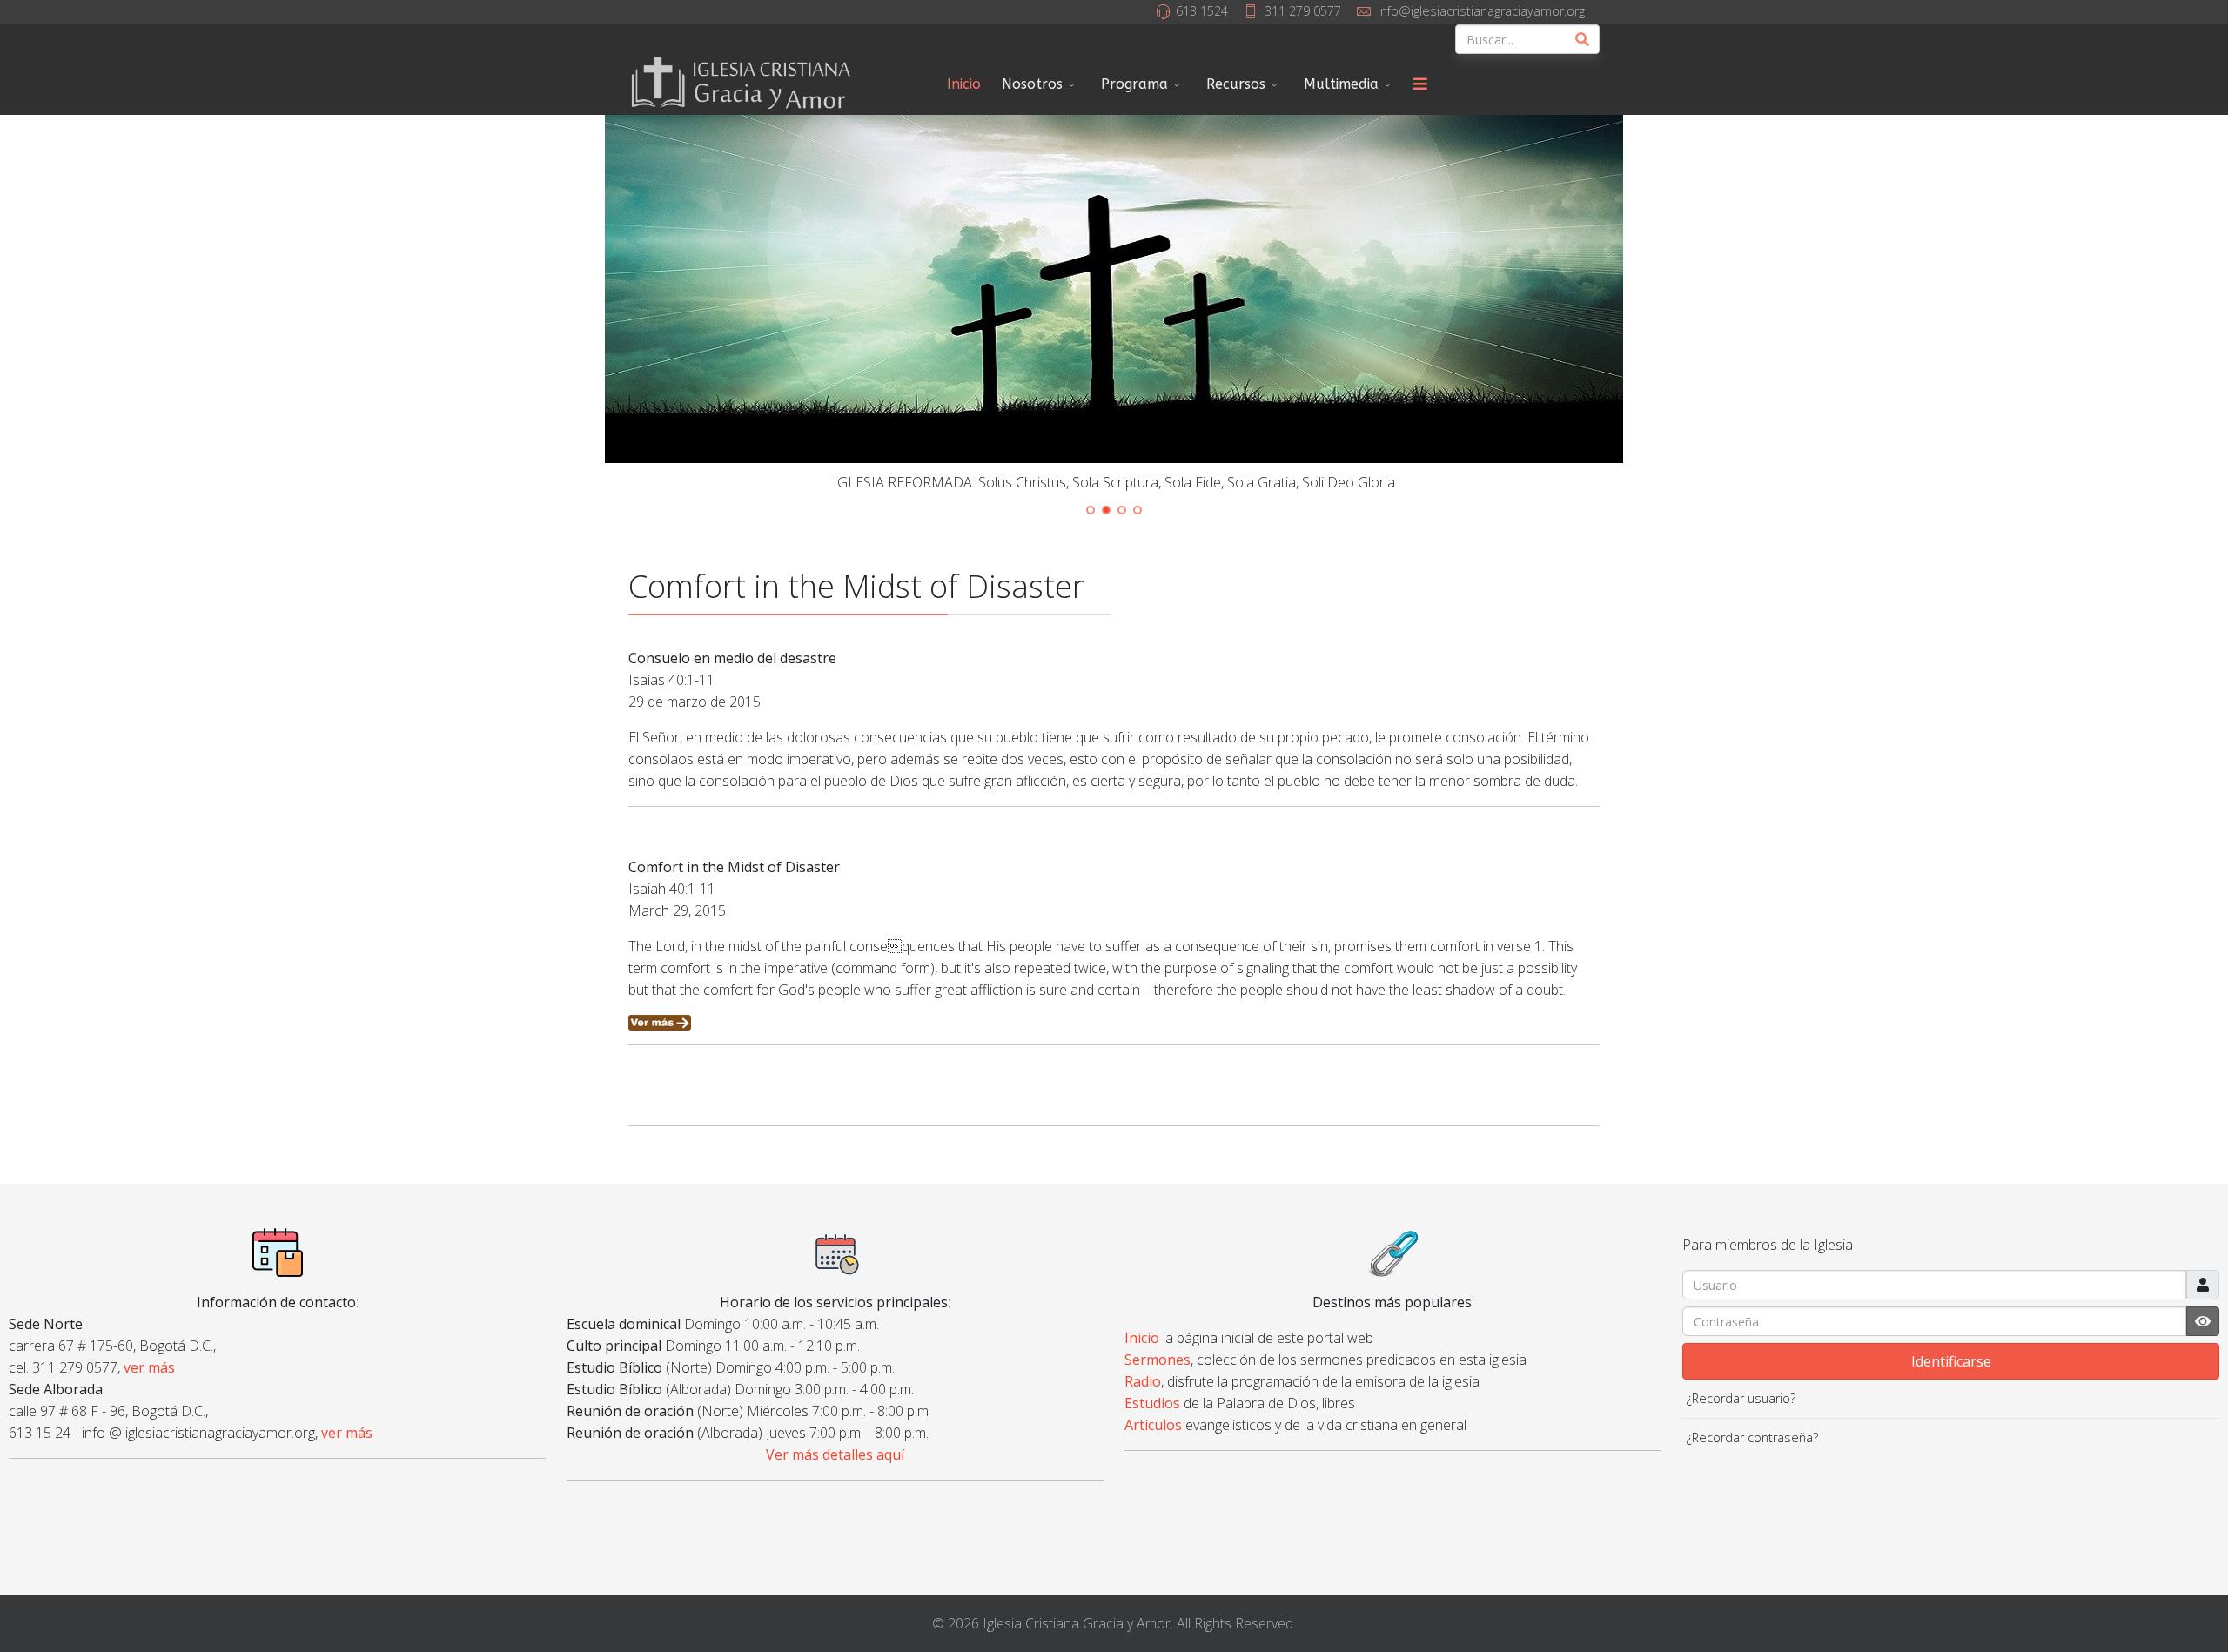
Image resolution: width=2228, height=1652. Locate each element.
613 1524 (1202, 11)
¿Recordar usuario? (1741, 1398)
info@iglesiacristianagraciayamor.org (1481, 11)
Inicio (964, 84)
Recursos (1236, 84)
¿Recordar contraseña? (1752, 1437)
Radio (1143, 1381)
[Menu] (1420, 84)
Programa (1134, 84)
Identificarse (1951, 1361)
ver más (149, 1367)
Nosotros (1032, 84)
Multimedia (1341, 84)
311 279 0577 (1303, 11)
